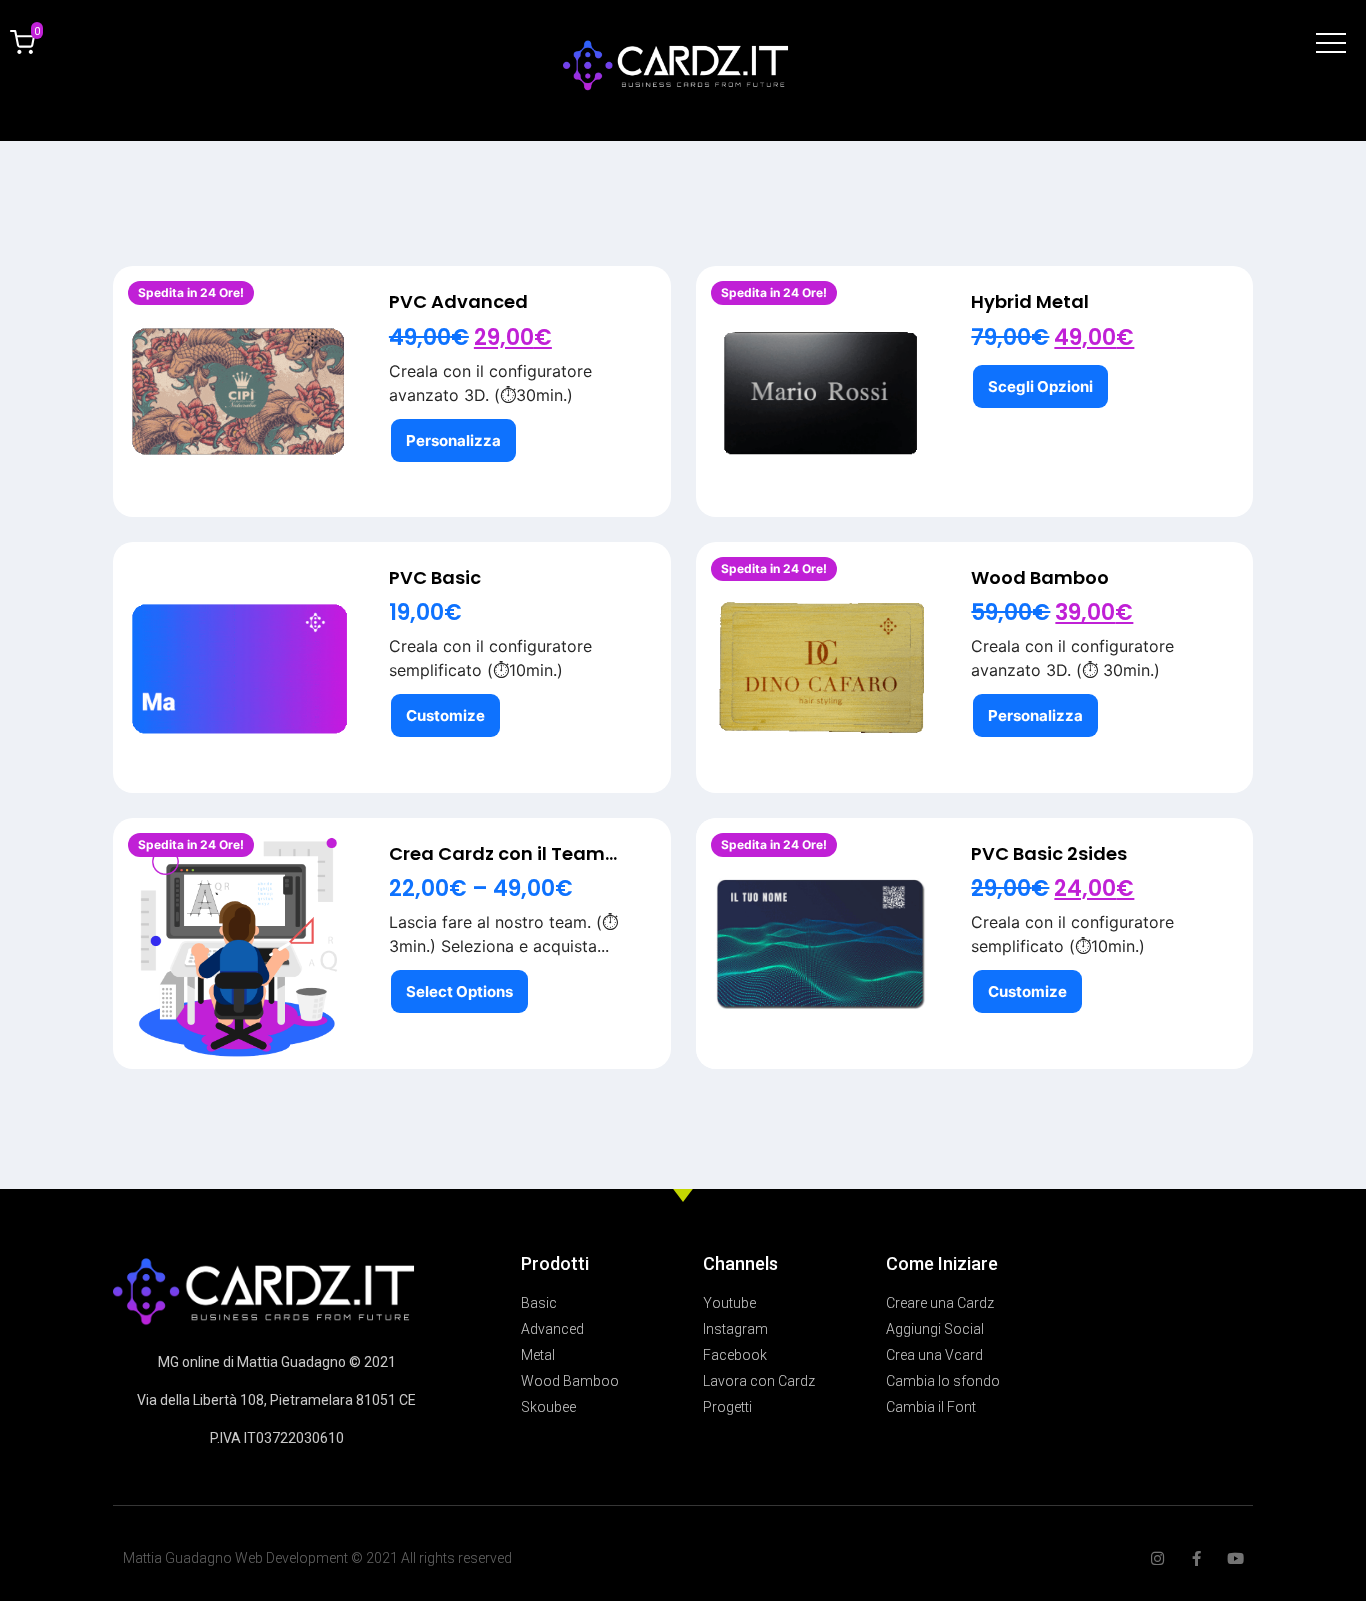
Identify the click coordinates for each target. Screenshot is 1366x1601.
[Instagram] (1157, 1558)
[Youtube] (1235, 1558)
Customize (445, 715)
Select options (459, 991)
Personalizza (453, 440)
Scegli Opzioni (1040, 386)
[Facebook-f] (1196, 1558)
